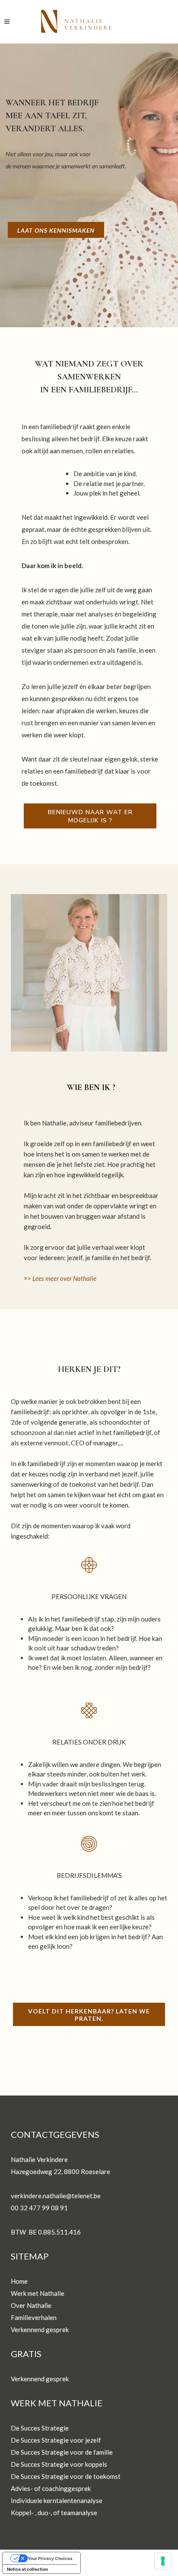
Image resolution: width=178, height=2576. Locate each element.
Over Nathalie (31, 2305)
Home (19, 2281)
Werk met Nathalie (38, 2293)
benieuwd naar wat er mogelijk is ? (90, 816)
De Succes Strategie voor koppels (59, 2464)
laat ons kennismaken (56, 230)
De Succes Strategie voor (48, 2452)
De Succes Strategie (40, 2428)
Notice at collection (27, 2569)
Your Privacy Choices (50, 2558)
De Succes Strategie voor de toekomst (66, 2476)
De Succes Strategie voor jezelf (56, 2440)
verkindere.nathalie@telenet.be (56, 2196)
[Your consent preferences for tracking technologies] (163, 2561)
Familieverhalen (34, 2317)
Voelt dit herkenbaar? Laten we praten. (89, 2015)
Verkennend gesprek (40, 2329)
